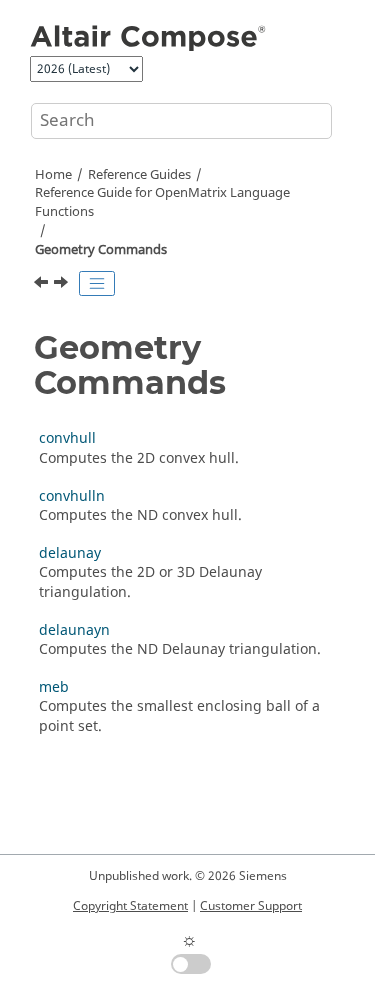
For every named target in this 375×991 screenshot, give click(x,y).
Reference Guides (139, 175)
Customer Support (251, 906)
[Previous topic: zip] (43, 285)
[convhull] (63, 285)
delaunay (70, 553)
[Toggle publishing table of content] (97, 284)
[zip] (43, 285)
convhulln (72, 496)
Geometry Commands (101, 250)
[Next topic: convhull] (63, 285)
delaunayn (74, 630)
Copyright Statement (130, 906)
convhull (67, 438)
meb (54, 687)
